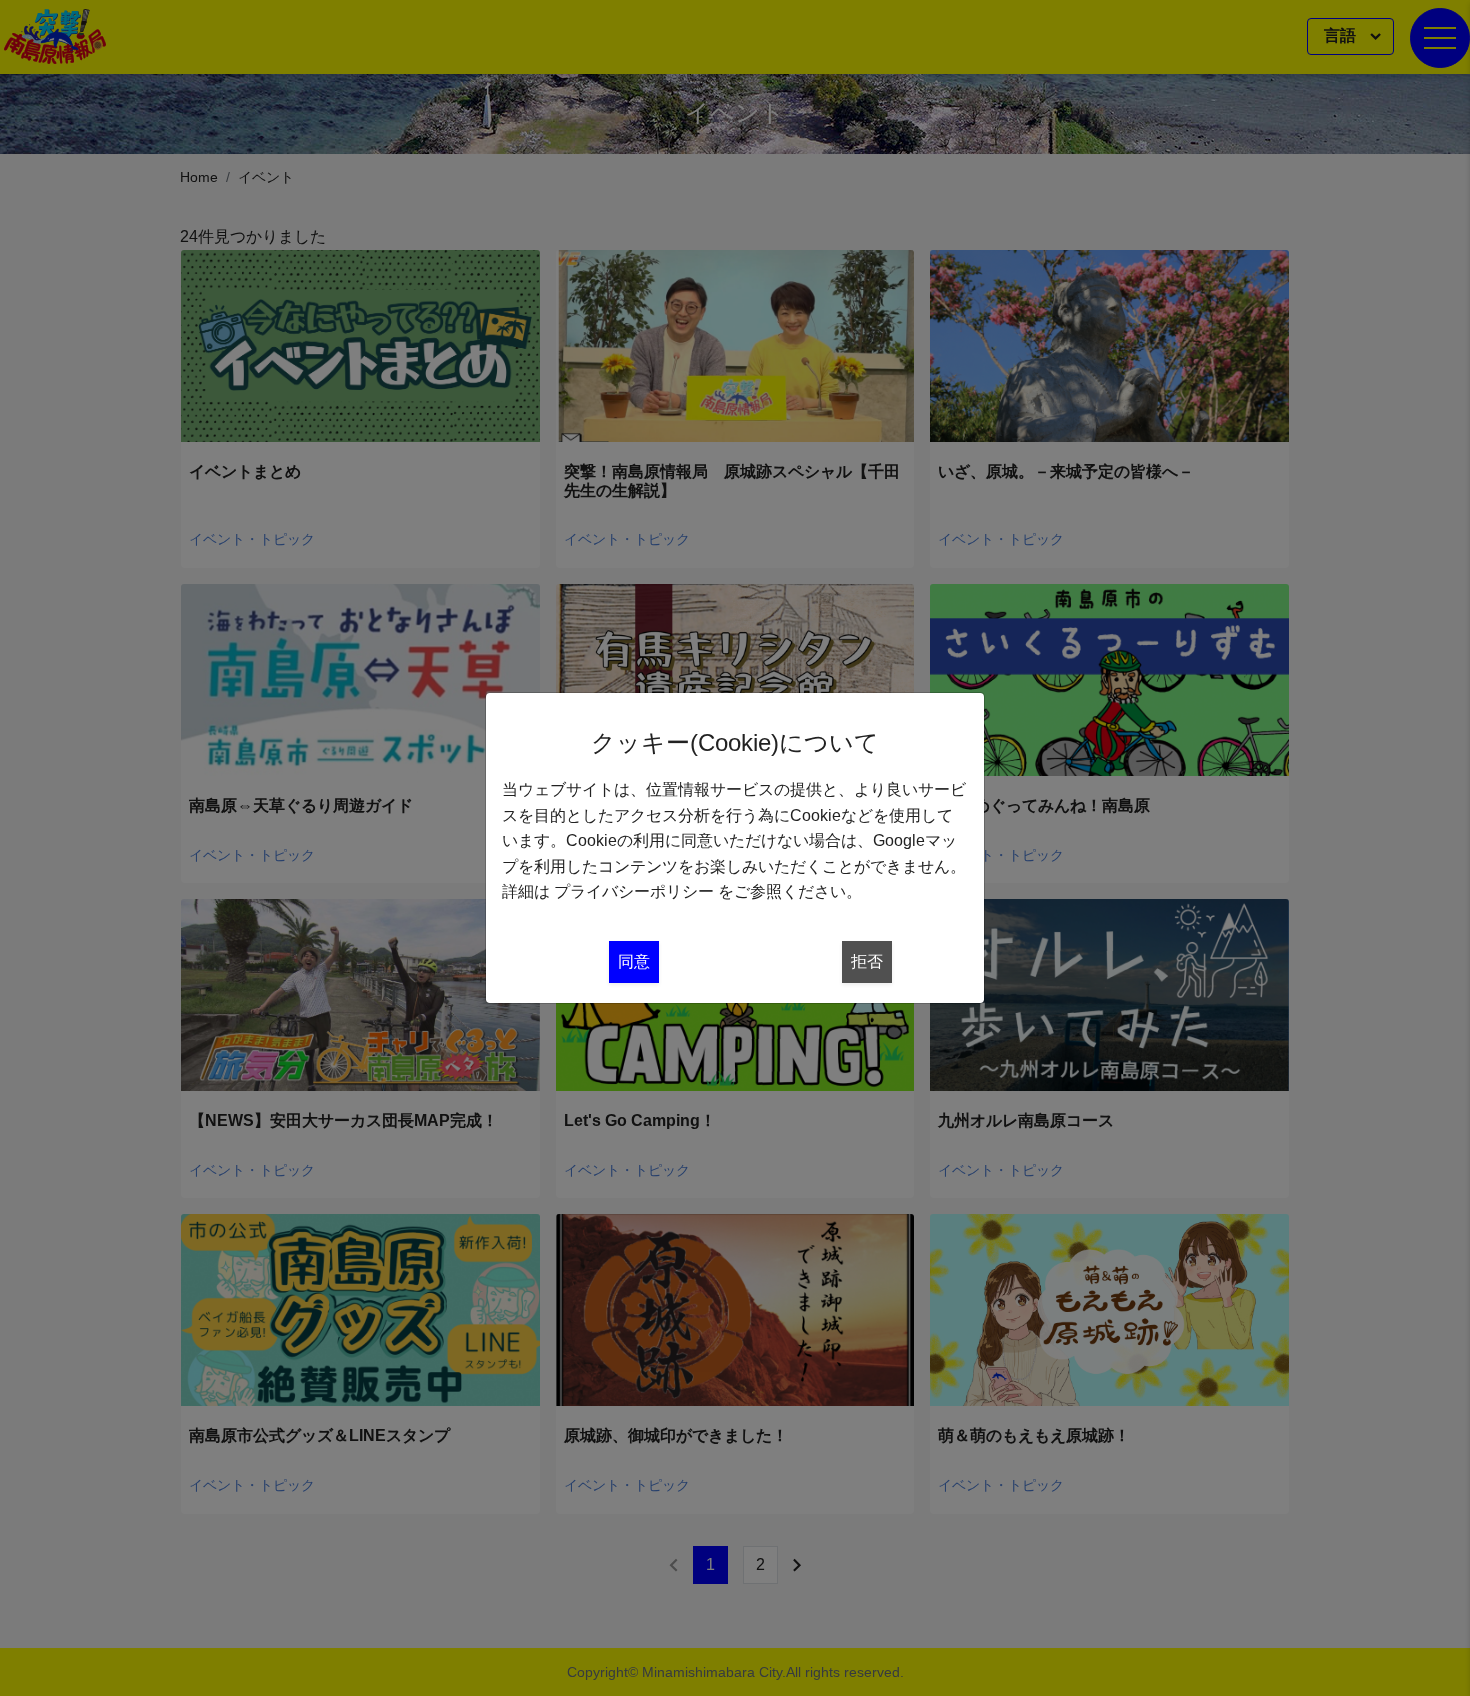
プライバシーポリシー (634, 891)
